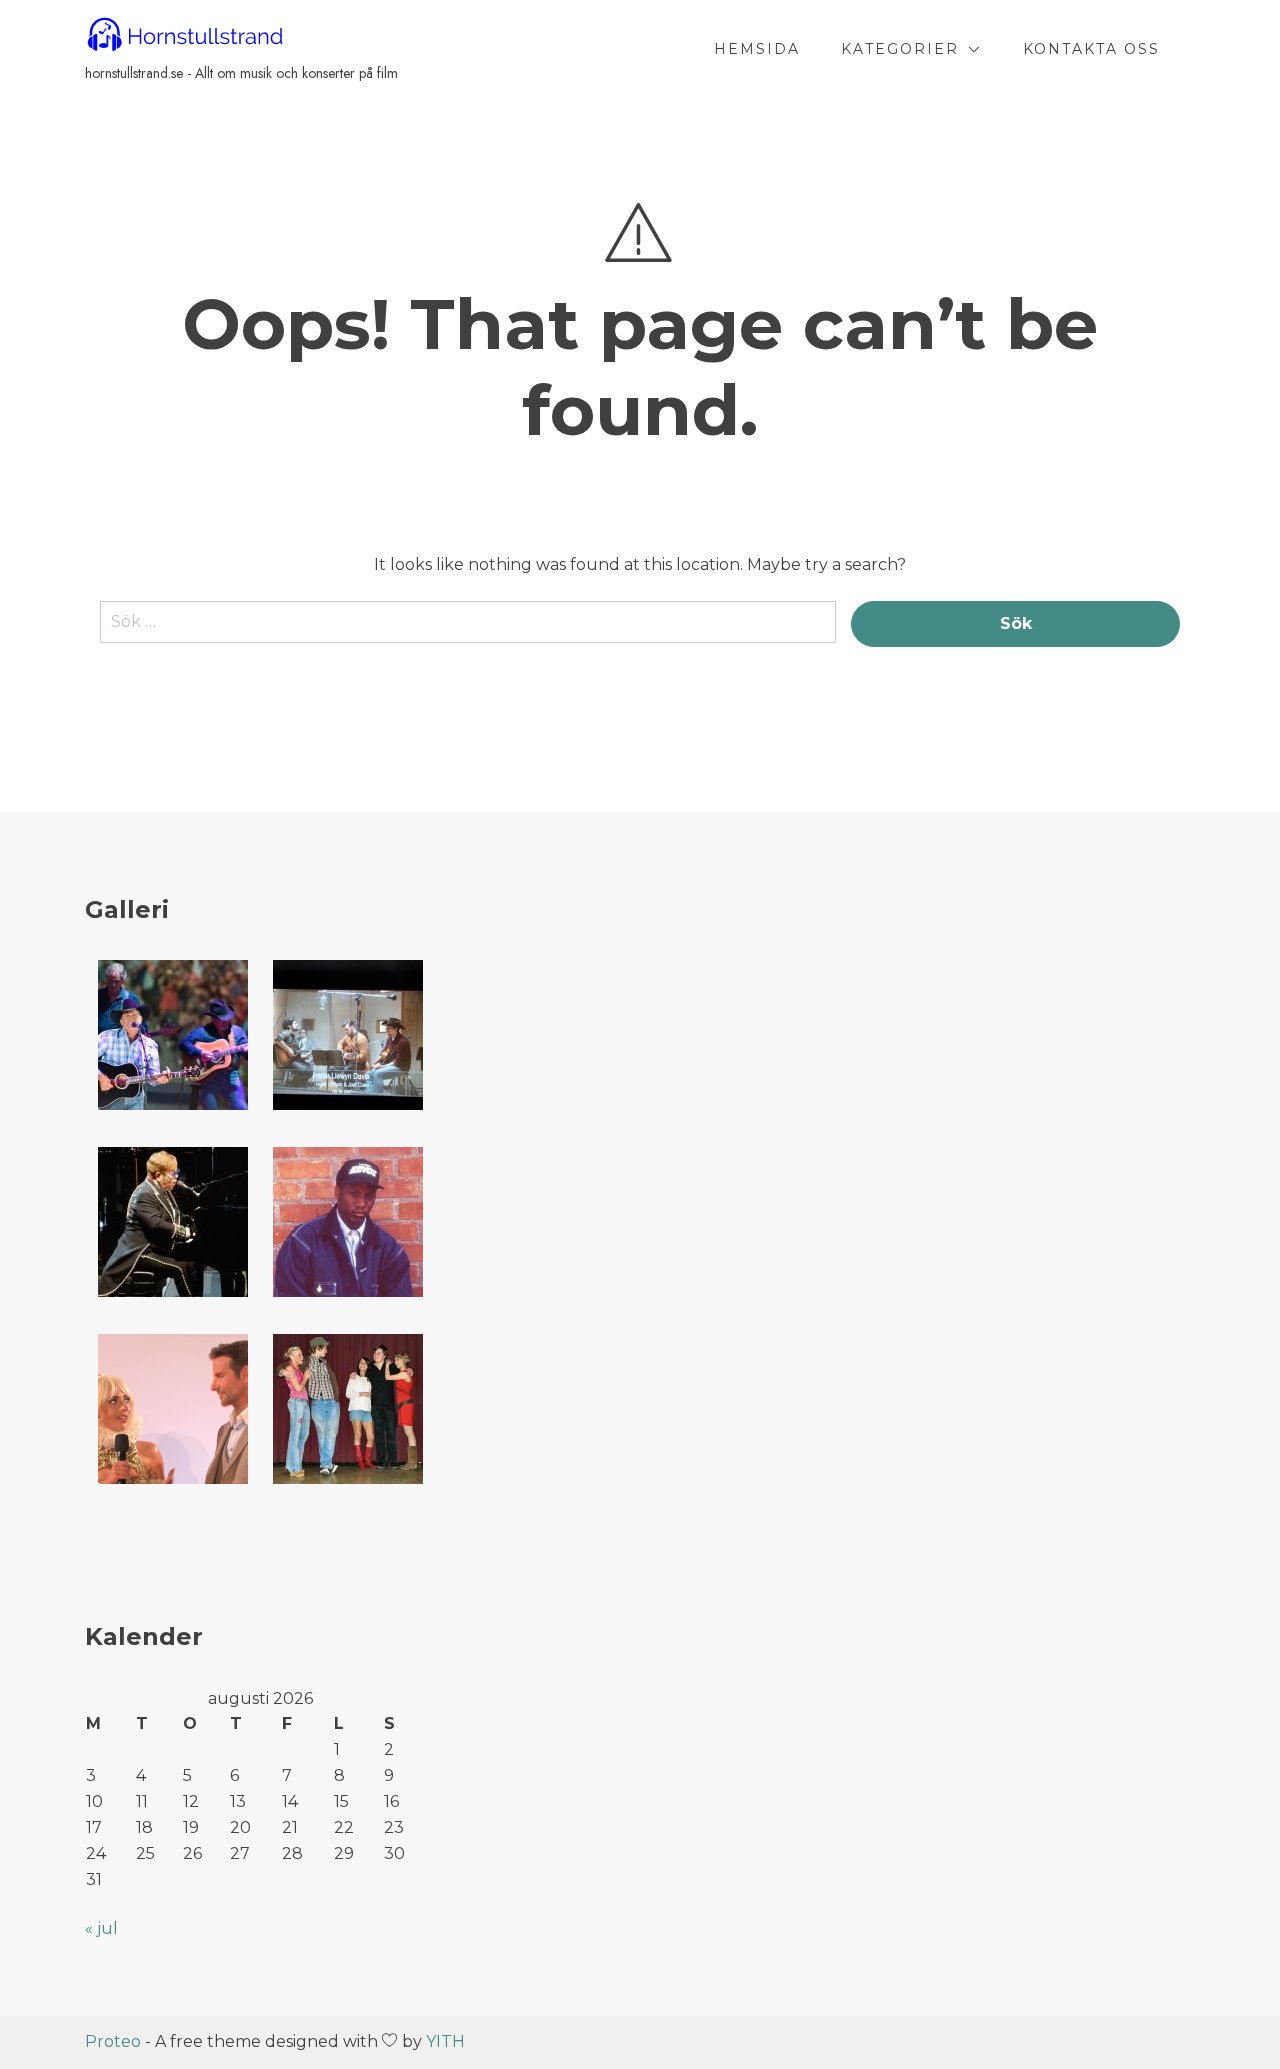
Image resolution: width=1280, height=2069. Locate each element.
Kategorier (900, 49)
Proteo (113, 2041)
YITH (445, 2041)
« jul (101, 1928)
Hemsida (757, 49)
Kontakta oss (1091, 49)
